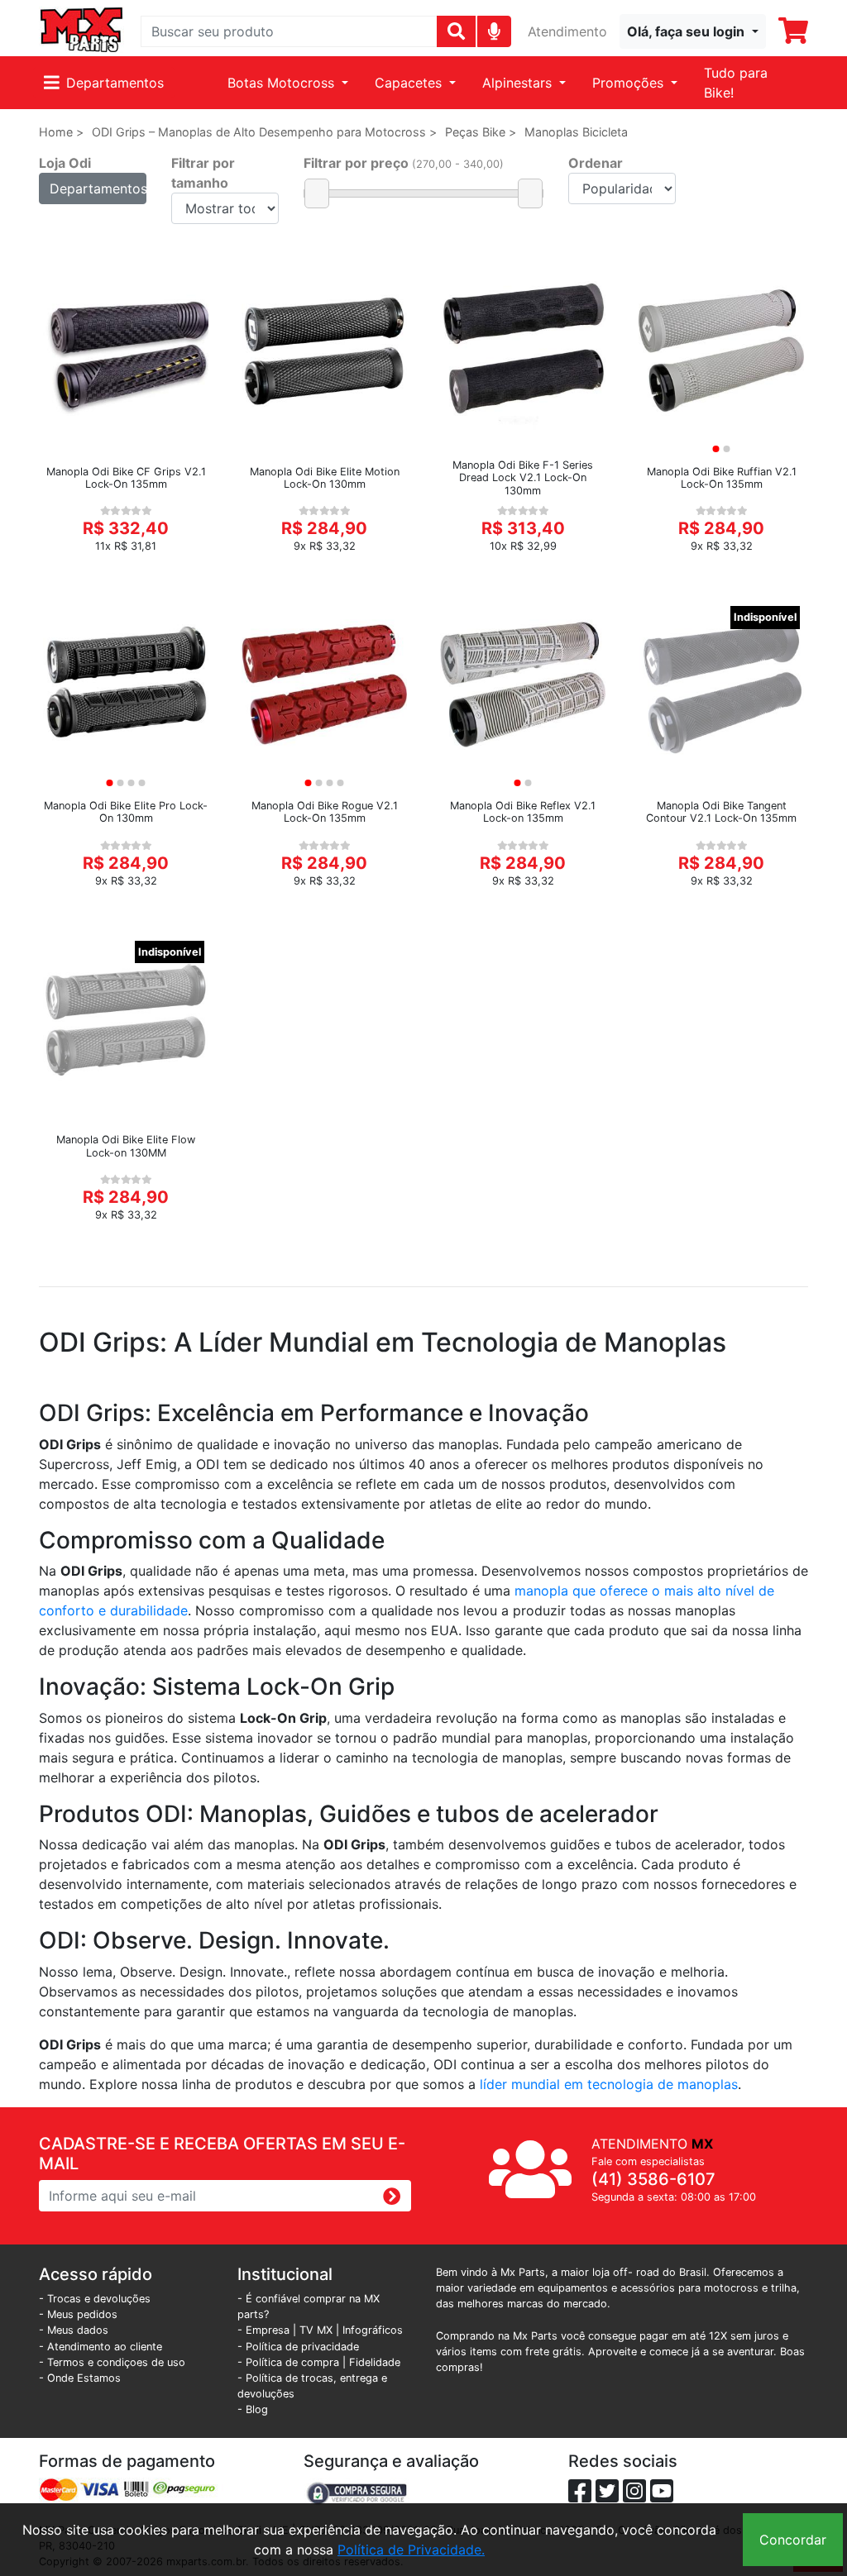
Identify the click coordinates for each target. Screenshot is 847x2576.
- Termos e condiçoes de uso (112, 2362)
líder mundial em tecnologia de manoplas (609, 2084)
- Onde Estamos (80, 2378)
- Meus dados (74, 2330)
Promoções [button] (630, 83)
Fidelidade (375, 2362)
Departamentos (115, 83)
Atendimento (567, 31)
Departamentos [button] (98, 188)
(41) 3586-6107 (653, 2179)
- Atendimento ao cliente (100, 2347)
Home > (61, 132)
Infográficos (373, 2330)
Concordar (793, 2540)
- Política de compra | (293, 2362)
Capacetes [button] (410, 83)
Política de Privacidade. (411, 2550)
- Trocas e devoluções (95, 2299)
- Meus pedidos (78, 2314)
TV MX (316, 2330)
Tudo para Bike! (736, 83)
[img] (494, 31)
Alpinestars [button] (519, 83)
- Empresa (263, 2330)
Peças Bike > (481, 132)
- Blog (253, 2409)
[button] (693, 31)
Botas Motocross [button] (283, 83)
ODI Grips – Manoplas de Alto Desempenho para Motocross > (264, 132)
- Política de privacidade (298, 2347)
